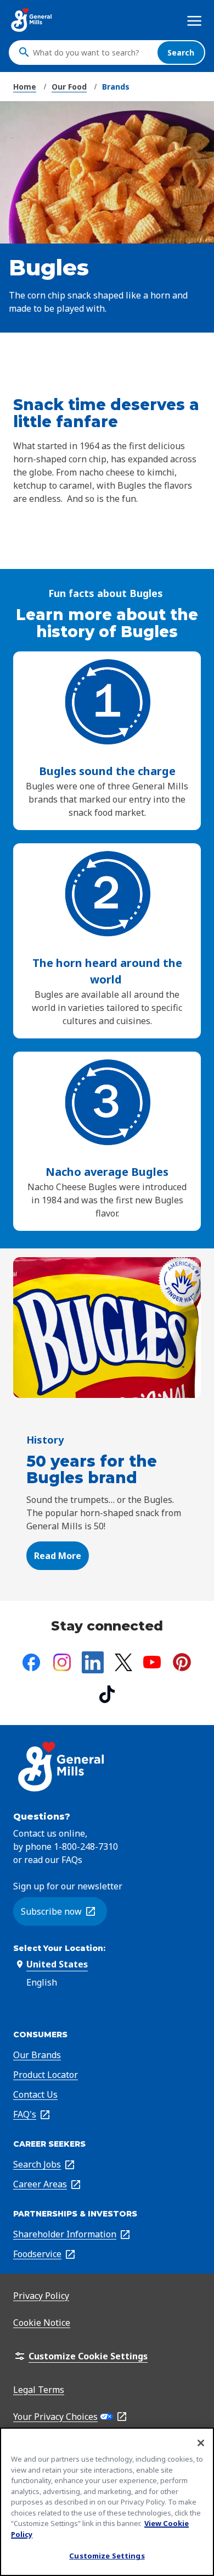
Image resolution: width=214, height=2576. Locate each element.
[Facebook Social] (31, 1662)
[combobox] (92, 52)
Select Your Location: (59, 1948)
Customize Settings (107, 2556)
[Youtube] (152, 1662)
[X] (123, 1662)
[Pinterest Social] (182, 1662)
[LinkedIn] (93, 1662)
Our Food (69, 87)
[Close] (201, 2443)
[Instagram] (62, 1662)
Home (25, 87)
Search (181, 52)
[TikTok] (107, 1694)
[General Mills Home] (32, 20)
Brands (116, 87)
